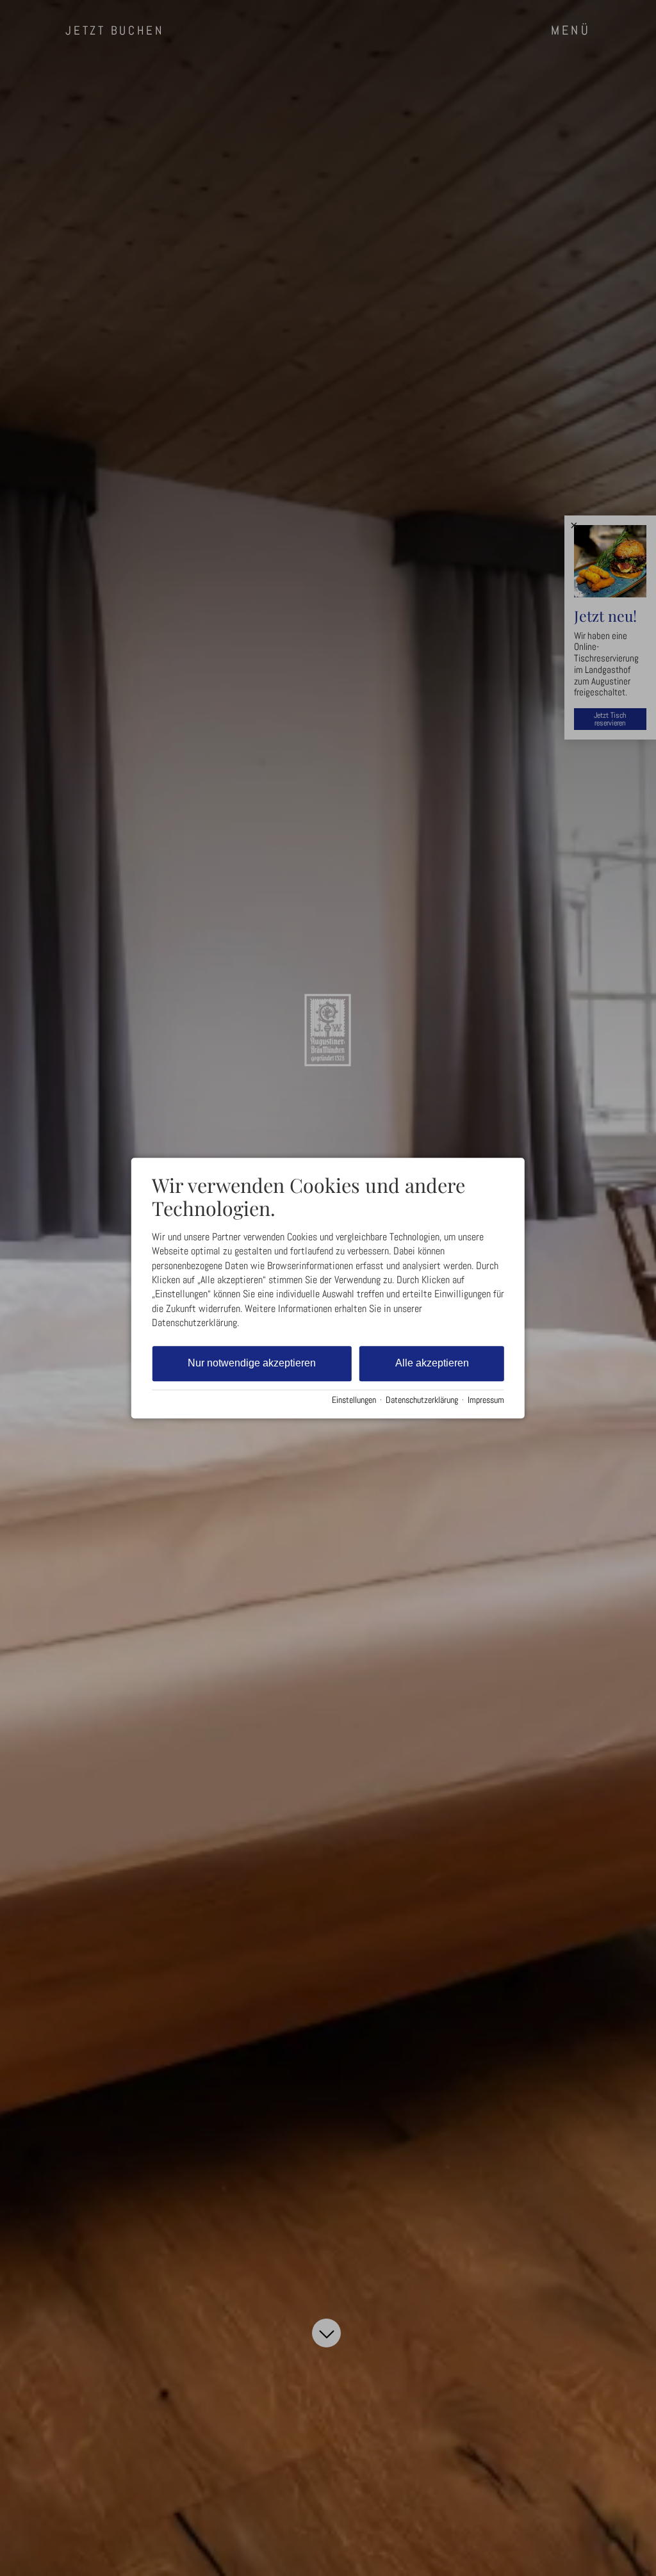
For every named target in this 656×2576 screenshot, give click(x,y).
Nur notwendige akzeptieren (252, 1363)
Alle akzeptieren (432, 1363)
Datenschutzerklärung (422, 1401)
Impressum (486, 1401)
